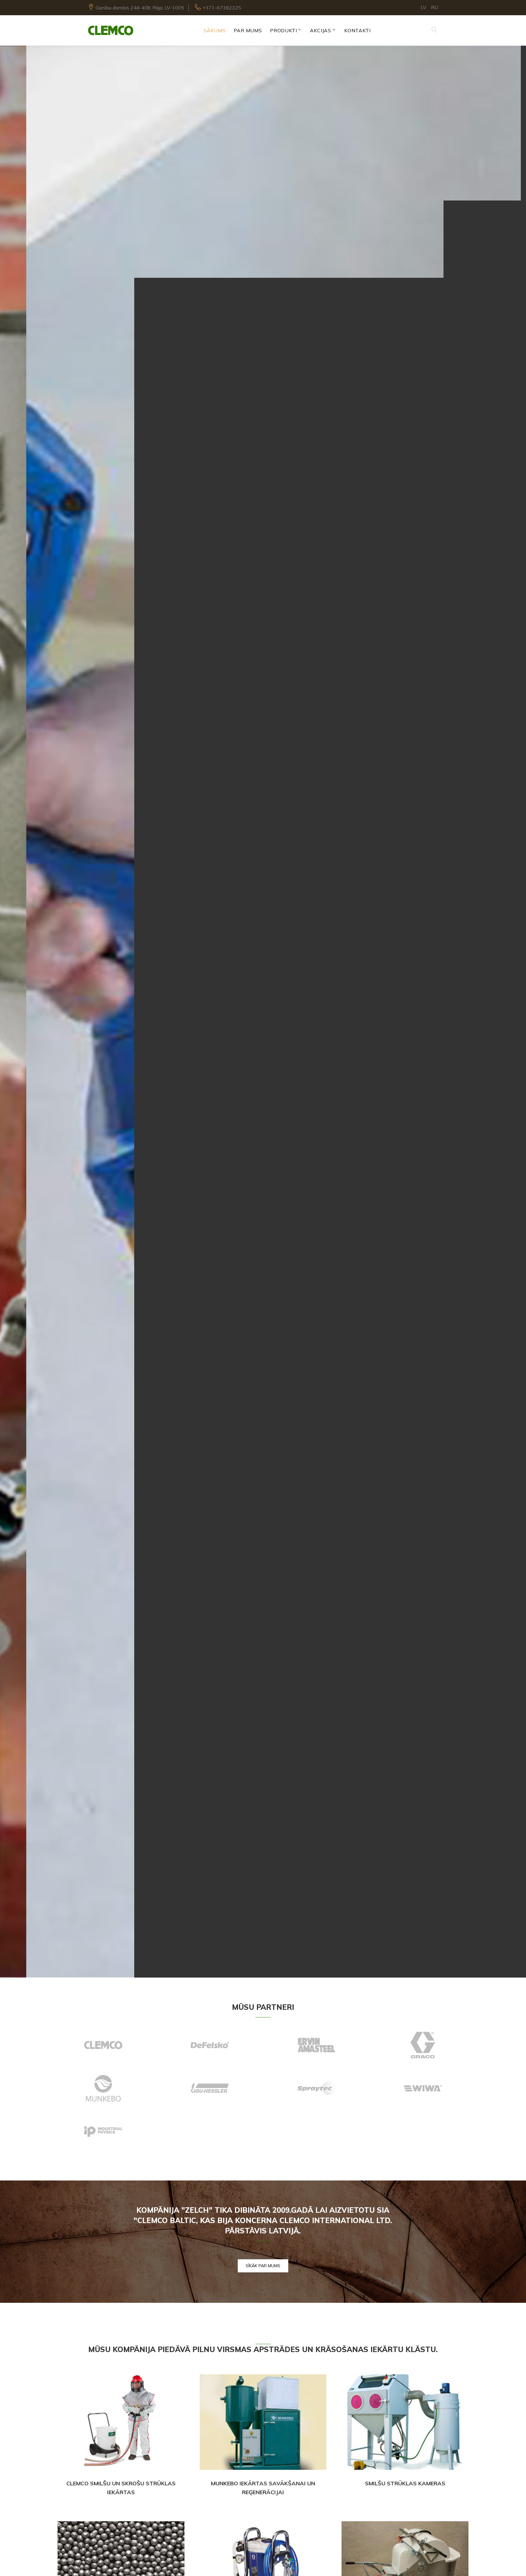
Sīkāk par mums (263, 2266)
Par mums (248, 30)
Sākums (215, 30)
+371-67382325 (222, 8)
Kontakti (357, 30)
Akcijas (321, 30)
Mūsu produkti (263, 1045)
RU (435, 7)
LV (423, 7)
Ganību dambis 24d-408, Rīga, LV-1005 (140, 8)
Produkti (283, 30)
